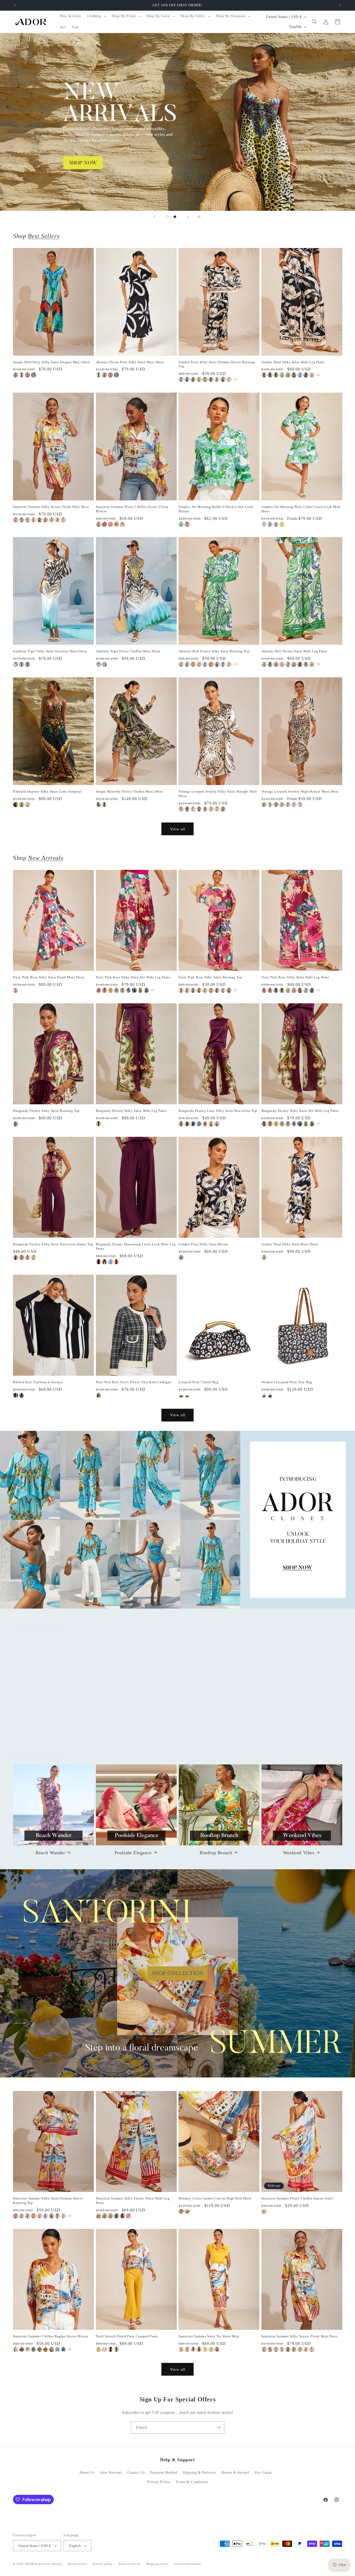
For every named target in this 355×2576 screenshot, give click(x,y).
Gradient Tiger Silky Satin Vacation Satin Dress (50, 651)
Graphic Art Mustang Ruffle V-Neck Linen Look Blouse (216, 509)
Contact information (187, 2564)
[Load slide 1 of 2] (167, 217)
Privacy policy (103, 2564)
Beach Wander (50, 1852)
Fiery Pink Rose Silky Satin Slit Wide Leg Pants (133, 977)
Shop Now (177, 122)
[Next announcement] (340, 5)
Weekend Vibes (299, 1852)
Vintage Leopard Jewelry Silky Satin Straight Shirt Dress (218, 794)
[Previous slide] (154, 217)
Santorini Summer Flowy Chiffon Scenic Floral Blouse (132, 509)
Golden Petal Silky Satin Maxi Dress (290, 1244)
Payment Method (164, 2473)
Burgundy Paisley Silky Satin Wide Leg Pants (131, 1111)
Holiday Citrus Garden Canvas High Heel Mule (215, 2199)
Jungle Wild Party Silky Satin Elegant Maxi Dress (52, 362)
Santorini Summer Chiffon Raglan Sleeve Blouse (51, 2336)
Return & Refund (235, 2473)
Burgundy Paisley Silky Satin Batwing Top (46, 1111)
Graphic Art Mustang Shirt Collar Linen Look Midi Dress (301, 509)
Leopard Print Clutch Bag (198, 1382)
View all (178, 829)
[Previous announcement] (15, 5)
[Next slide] (188, 217)
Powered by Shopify (49, 2564)
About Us (87, 2473)
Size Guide (263, 2473)
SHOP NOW (178, 1520)
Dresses (216, 1732)
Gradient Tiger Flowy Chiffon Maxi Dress (128, 651)
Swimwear (299, 1732)
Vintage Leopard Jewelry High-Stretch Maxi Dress (300, 791)
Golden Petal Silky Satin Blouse (204, 1244)
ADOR (29, 2564)
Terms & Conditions (192, 2482)
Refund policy (78, 2564)
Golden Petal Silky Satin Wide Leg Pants (293, 362)
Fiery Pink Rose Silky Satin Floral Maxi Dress (49, 977)
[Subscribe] (218, 2428)
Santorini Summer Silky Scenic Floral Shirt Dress (51, 507)
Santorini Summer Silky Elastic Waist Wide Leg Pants (133, 2201)
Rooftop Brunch (216, 1852)
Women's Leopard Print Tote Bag (287, 1382)
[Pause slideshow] (201, 217)
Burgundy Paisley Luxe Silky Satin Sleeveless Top (218, 1111)
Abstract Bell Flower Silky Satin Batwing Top (214, 651)
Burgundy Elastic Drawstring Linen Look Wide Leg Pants (136, 1246)
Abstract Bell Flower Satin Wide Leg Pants (294, 651)
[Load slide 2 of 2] (175, 217)
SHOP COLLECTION (178, 1973)
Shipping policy (157, 2564)
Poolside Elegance (133, 1852)
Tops (50, 1732)
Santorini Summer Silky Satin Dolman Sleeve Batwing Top (48, 2201)
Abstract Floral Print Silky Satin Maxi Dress (130, 362)
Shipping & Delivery (199, 2473)
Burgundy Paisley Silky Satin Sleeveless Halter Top (53, 1244)
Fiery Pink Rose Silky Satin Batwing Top (210, 977)
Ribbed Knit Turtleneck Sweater (38, 1382)
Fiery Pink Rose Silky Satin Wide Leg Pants (295, 977)
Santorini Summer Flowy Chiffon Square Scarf (297, 2199)
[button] (96, 16)
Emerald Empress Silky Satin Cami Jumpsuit (47, 791)
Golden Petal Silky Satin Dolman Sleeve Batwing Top (217, 364)
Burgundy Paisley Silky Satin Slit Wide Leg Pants (300, 1111)
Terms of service (130, 2564)
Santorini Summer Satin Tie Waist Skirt (209, 2336)
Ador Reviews (111, 2473)
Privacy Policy (159, 2482)
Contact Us (136, 2473)
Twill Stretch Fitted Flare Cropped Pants (127, 2336)
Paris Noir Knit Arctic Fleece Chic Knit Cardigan (134, 1382)
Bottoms (133, 1732)
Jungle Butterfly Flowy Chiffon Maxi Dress (130, 791)
